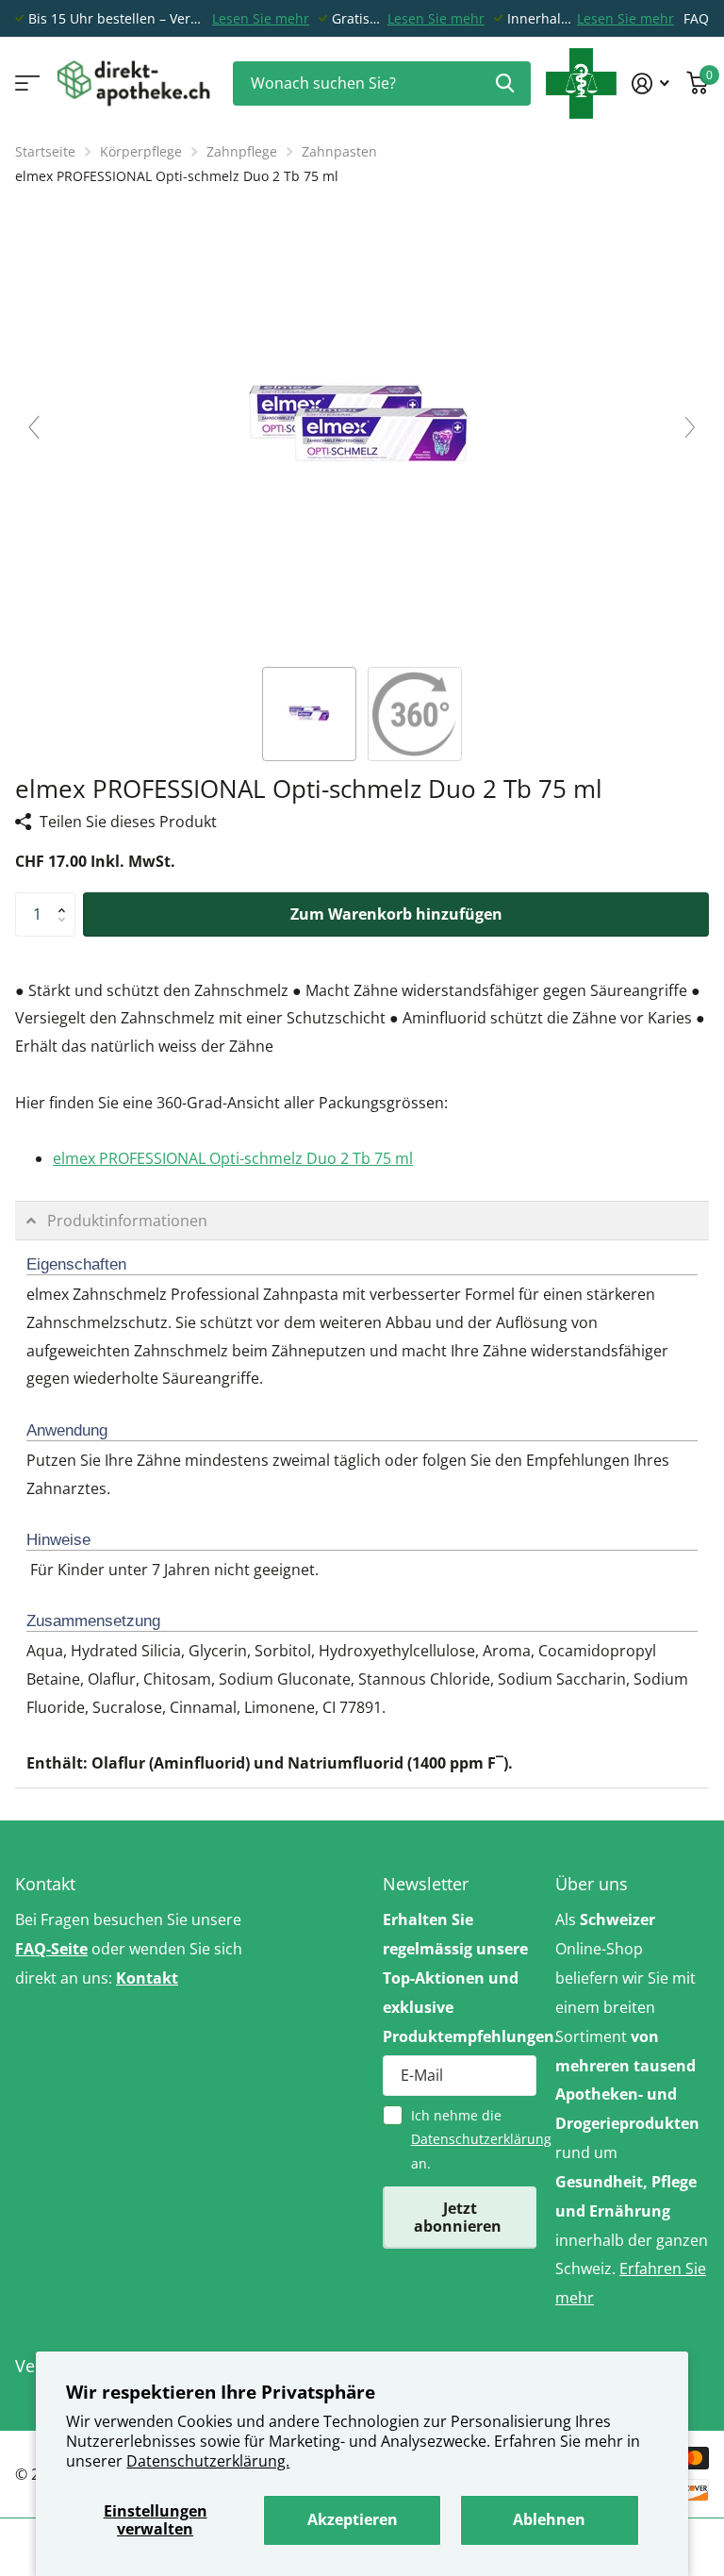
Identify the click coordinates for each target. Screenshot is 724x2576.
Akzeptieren (353, 2519)
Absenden (505, 83)
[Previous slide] (34, 427)
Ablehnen (549, 2519)
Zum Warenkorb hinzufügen (396, 914)
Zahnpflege (242, 151)
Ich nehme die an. (474, 2139)
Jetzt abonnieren (460, 2217)
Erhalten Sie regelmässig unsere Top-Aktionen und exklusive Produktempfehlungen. (460, 1978)
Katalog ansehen (26, 83)
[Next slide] (690, 427)
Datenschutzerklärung (481, 2139)
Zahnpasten (339, 151)
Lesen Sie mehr (261, 18)
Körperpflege (141, 151)
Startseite (45, 151)
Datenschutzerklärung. (208, 2461)
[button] (66, 899)
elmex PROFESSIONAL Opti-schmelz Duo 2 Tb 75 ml (233, 1158)
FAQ (696, 18)
